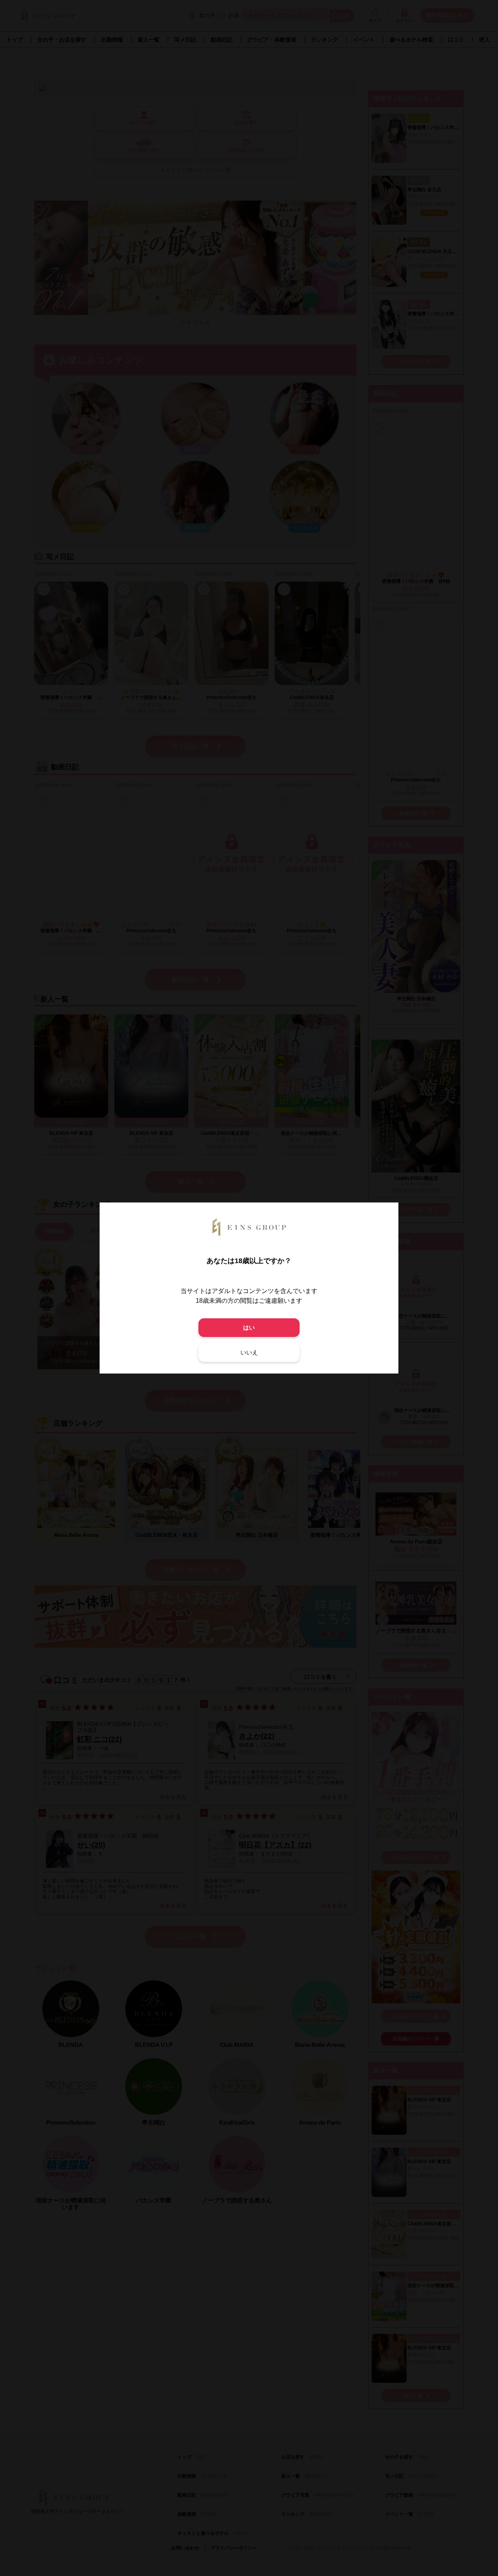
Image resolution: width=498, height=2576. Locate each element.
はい (249, 1327)
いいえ (249, 1352)
